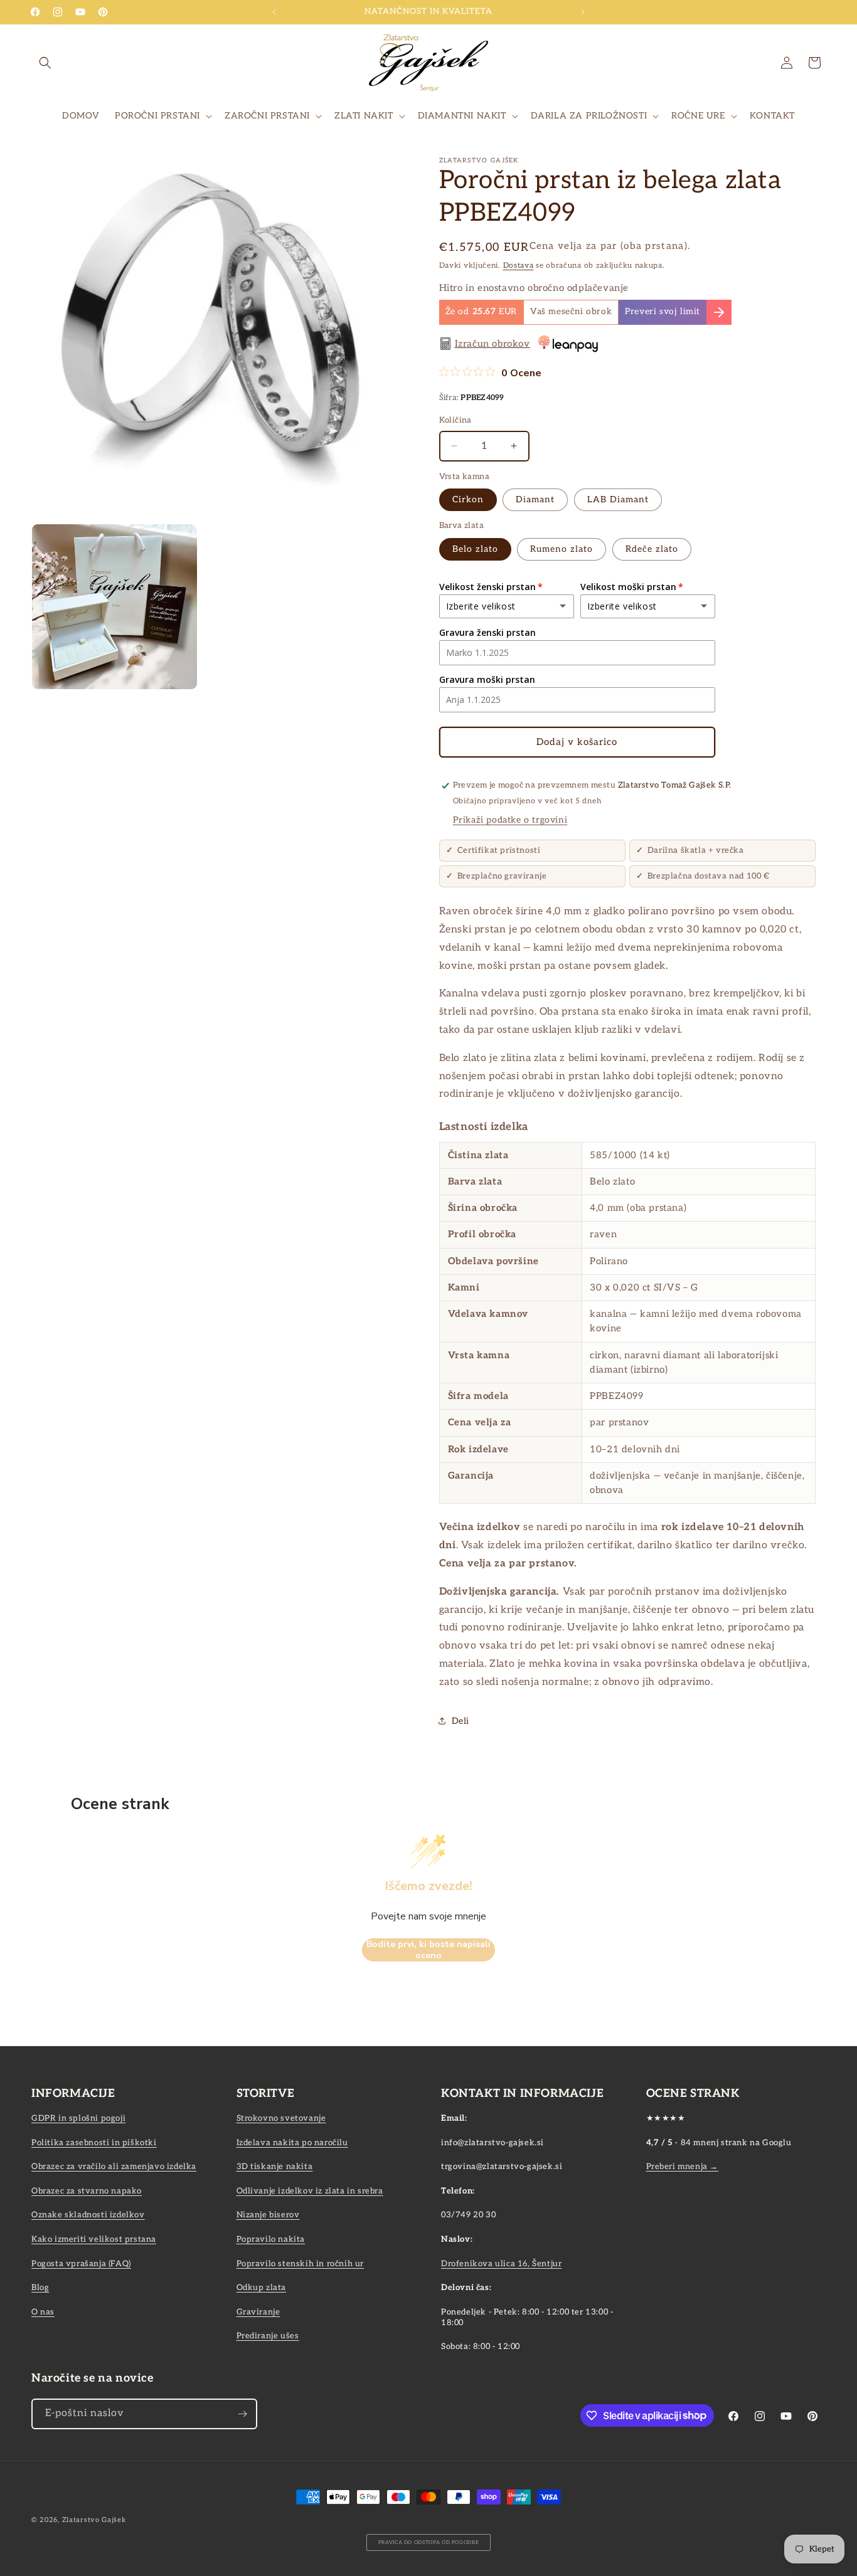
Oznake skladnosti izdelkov (88, 2215)
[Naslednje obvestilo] (583, 12)
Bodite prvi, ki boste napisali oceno (428, 1950)
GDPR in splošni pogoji (78, 2118)
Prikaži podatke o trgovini (510, 820)
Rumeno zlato (562, 549)
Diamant (535, 499)
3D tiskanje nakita (275, 2167)
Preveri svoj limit (663, 312)
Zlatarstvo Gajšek (94, 2520)
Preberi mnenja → (683, 2167)
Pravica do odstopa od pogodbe (429, 2542)
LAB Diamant (618, 499)
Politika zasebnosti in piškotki (94, 2143)
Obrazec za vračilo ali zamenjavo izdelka (114, 2167)
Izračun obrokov (492, 344)
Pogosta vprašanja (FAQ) (81, 2264)
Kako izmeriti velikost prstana (94, 2239)
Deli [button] (460, 1721)
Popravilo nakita (271, 2239)
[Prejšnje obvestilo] (274, 12)
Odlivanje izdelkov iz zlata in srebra (310, 2191)
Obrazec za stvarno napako (87, 2191)
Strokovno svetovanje (281, 2118)
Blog (40, 2288)
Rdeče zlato (652, 549)
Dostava (519, 266)
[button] (45, 63)
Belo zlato (475, 549)
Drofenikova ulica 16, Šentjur (501, 2264)
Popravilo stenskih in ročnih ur (301, 2264)
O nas (43, 2312)
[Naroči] (242, 2414)
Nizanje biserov (268, 2215)
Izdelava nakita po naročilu (292, 2143)
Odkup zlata (262, 2288)
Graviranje (258, 2312)
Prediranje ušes (268, 2336)
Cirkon (468, 499)
